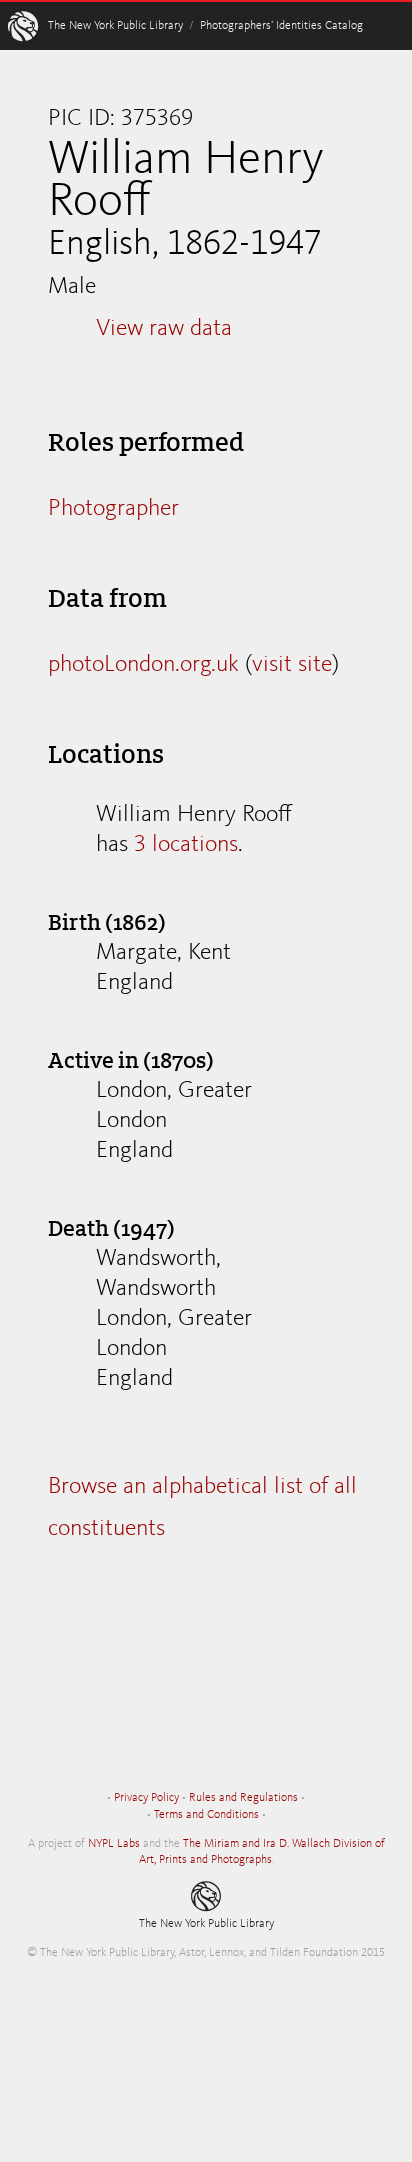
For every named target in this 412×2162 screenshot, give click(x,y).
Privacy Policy (146, 1798)
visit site (292, 665)
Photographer (113, 509)
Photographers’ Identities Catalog (281, 26)
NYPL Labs (114, 1844)
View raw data (164, 329)
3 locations (186, 845)
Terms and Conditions (206, 1815)
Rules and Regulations (243, 1798)
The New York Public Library (115, 26)
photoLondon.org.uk (143, 665)
